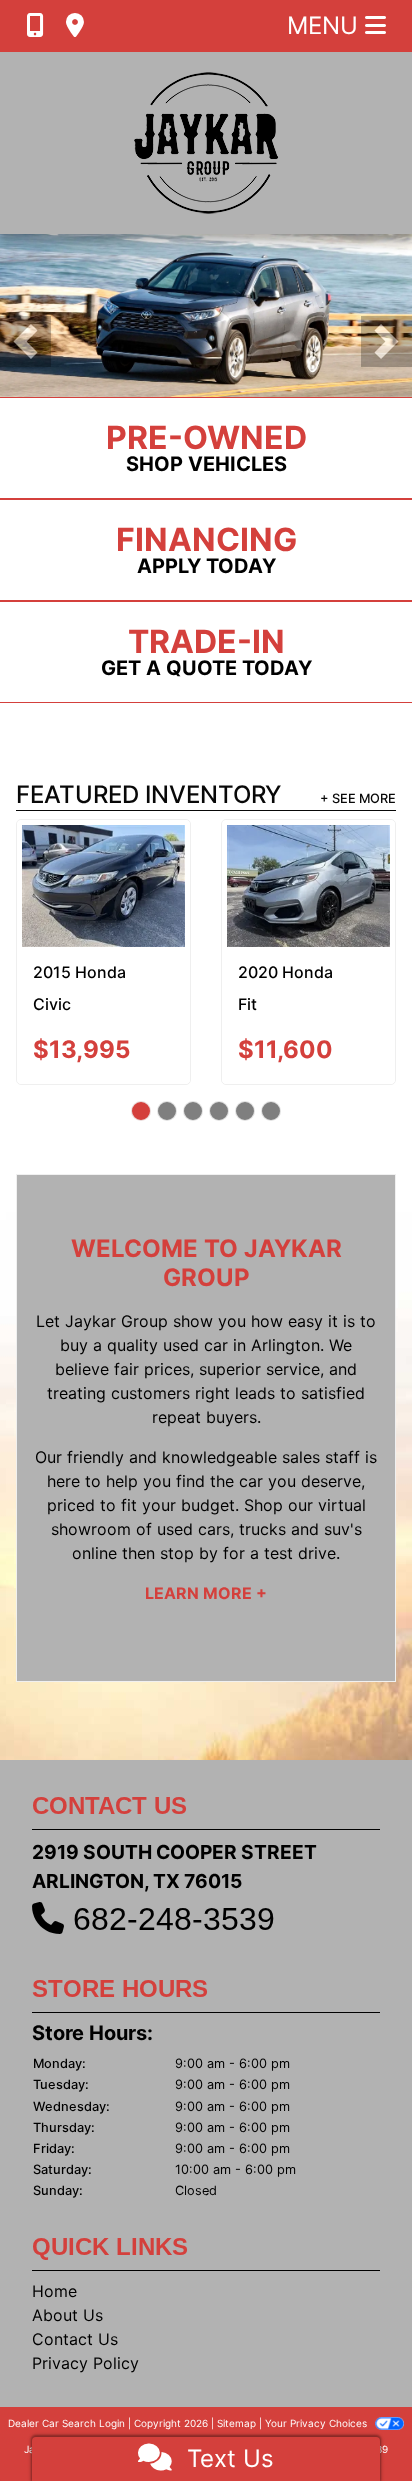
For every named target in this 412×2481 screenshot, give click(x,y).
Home (54, 2291)
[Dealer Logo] (206, 143)
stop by (189, 1553)
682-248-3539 (174, 1919)
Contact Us (75, 2339)
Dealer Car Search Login (66, 2423)
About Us (67, 2315)
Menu (326, 25)
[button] (25, 341)
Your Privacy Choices (317, 2423)
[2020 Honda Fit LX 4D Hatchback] (281, 886)
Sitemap (236, 2423)
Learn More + (206, 1593)
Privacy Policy (85, 2363)
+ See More (358, 798)
